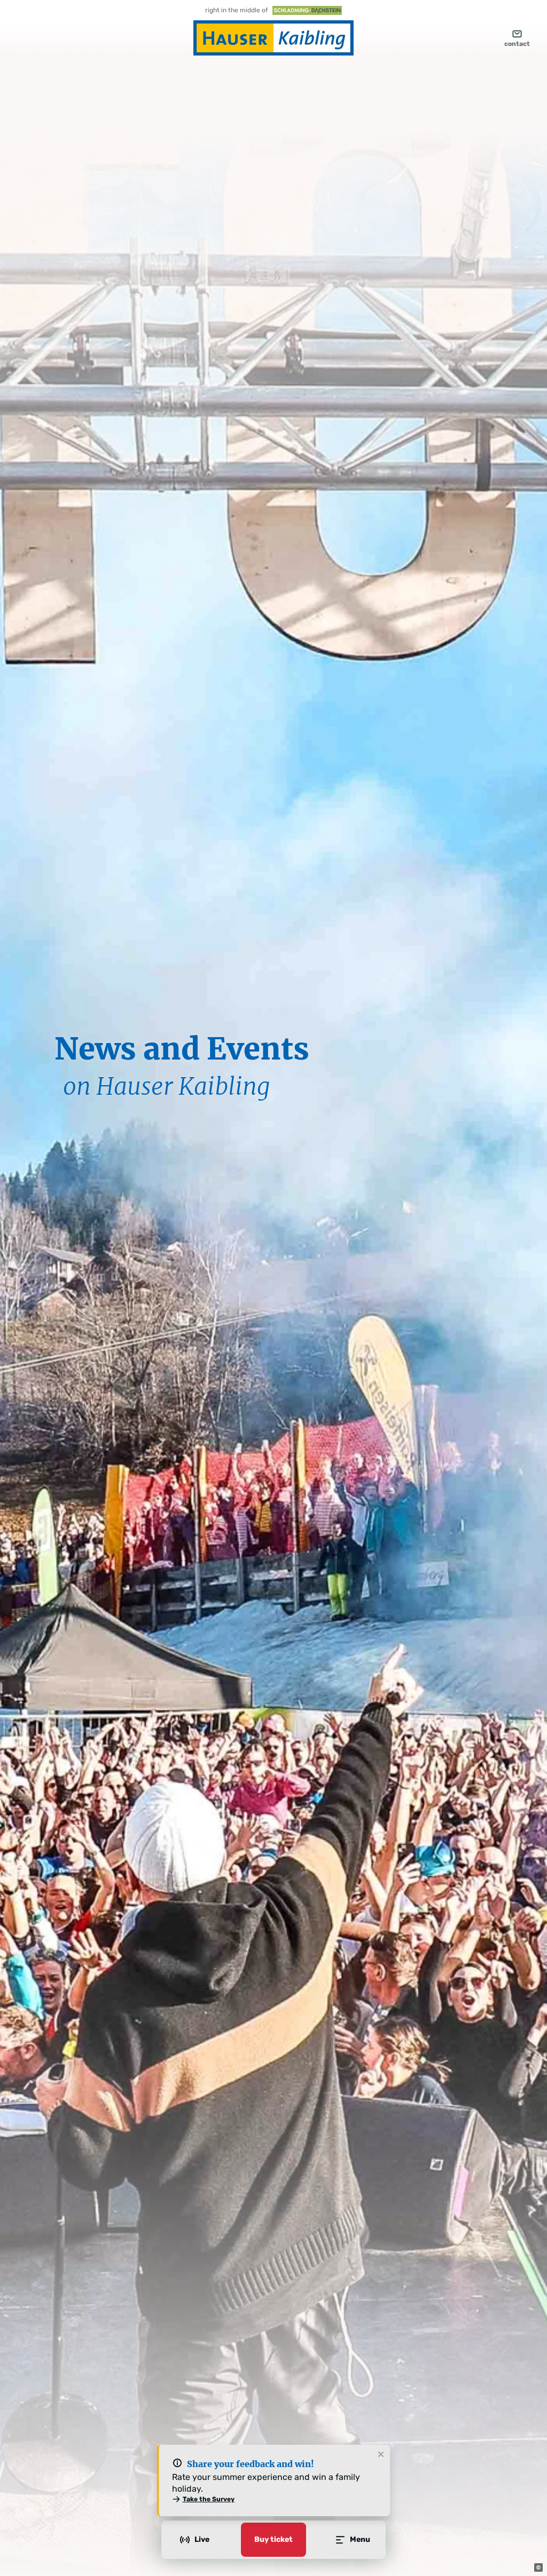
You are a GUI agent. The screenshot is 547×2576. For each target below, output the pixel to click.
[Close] (381, 2455)
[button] (538, 2567)
